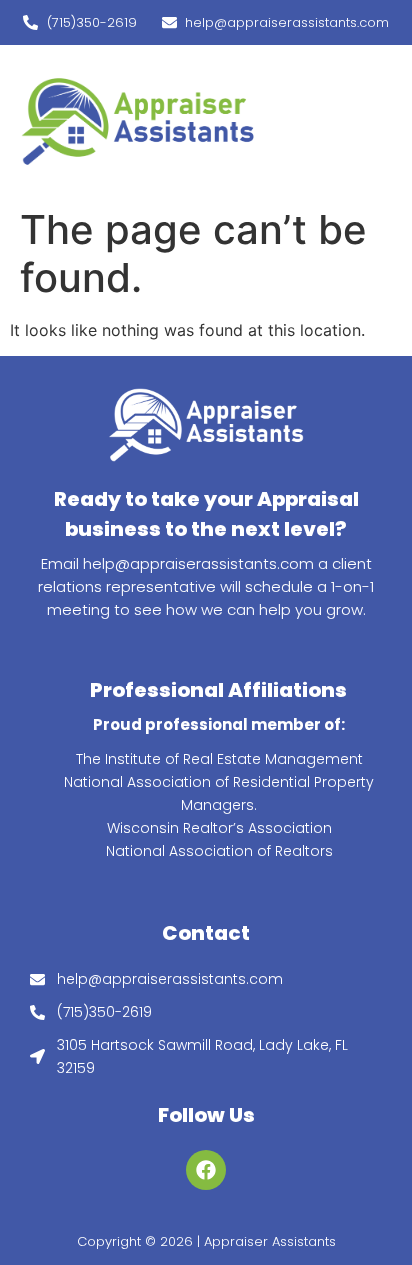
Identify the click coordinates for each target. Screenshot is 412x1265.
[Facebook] (206, 1170)
